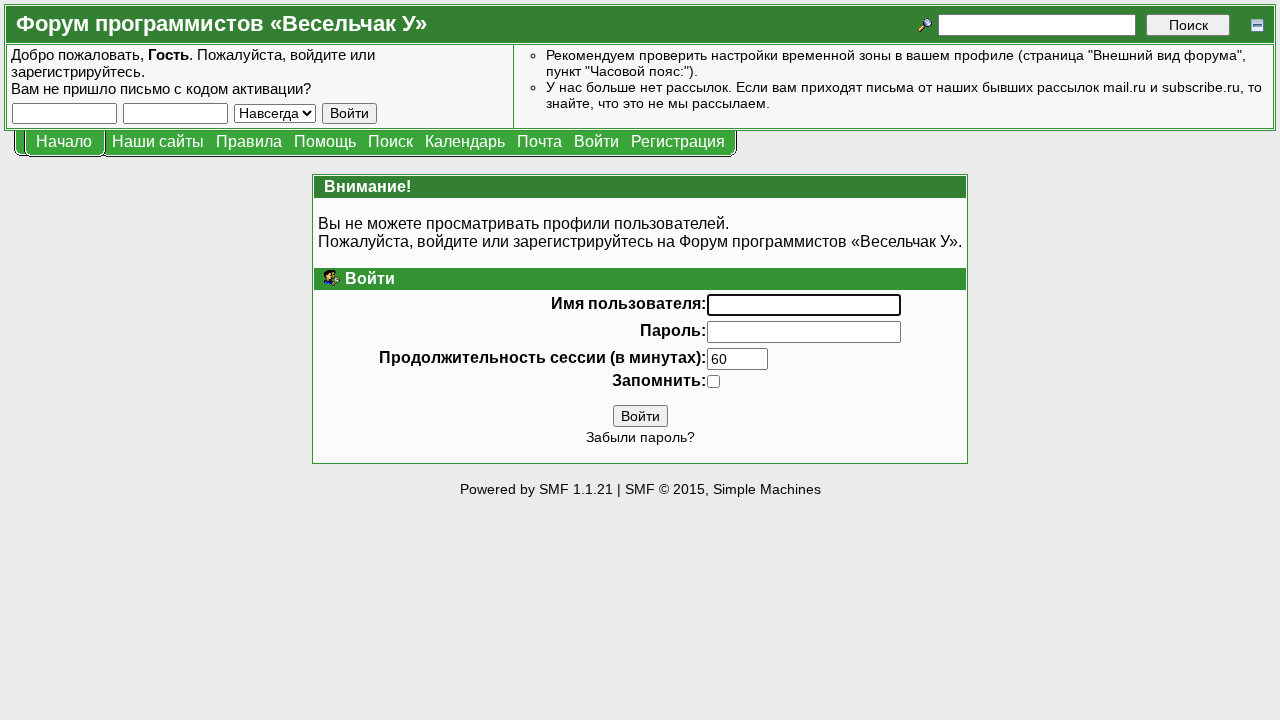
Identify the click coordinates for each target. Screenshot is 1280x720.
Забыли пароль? (640, 437)
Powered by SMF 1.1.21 (536, 489)
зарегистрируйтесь (76, 71)
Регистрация (678, 141)
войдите (318, 54)
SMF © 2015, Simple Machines (723, 489)
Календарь (465, 141)
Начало (64, 141)
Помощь (325, 141)
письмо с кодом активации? (215, 88)
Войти (596, 141)
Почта (539, 141)
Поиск (390, 141)
